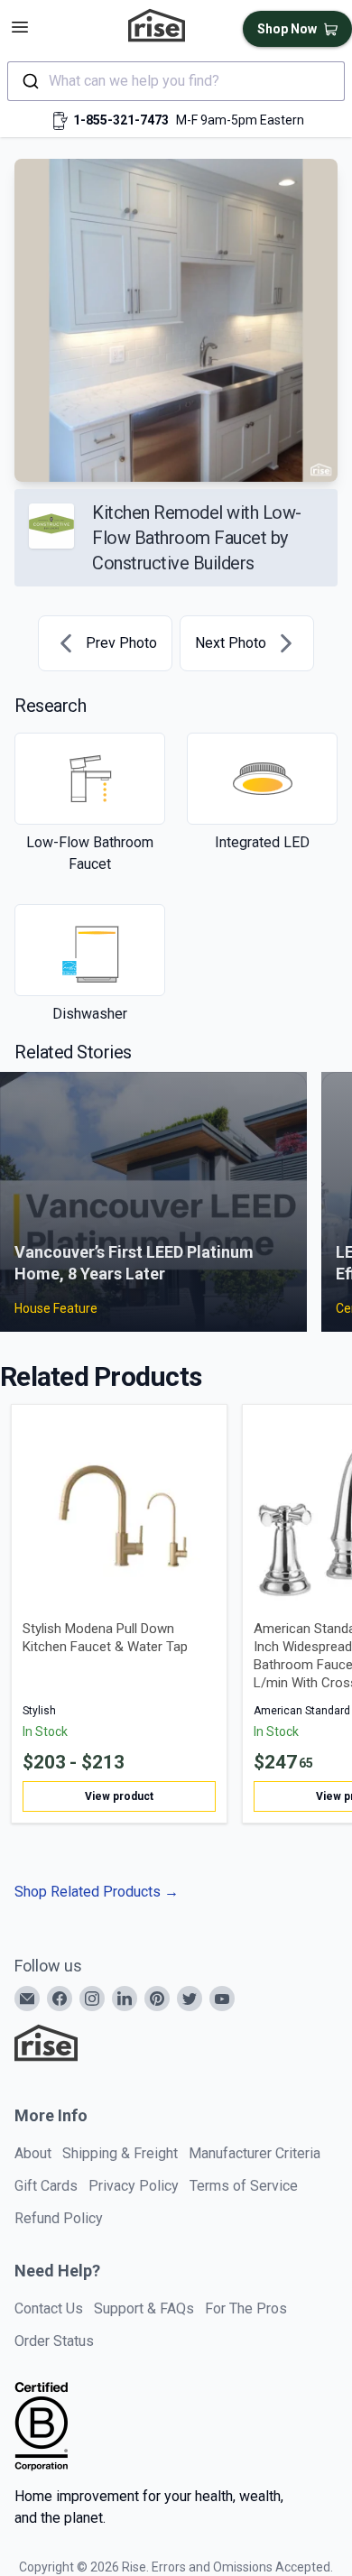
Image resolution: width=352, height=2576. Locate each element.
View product (119, 1796)
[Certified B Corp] (42, 2426)
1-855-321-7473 (121, 120)
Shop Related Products (97, 1892)
